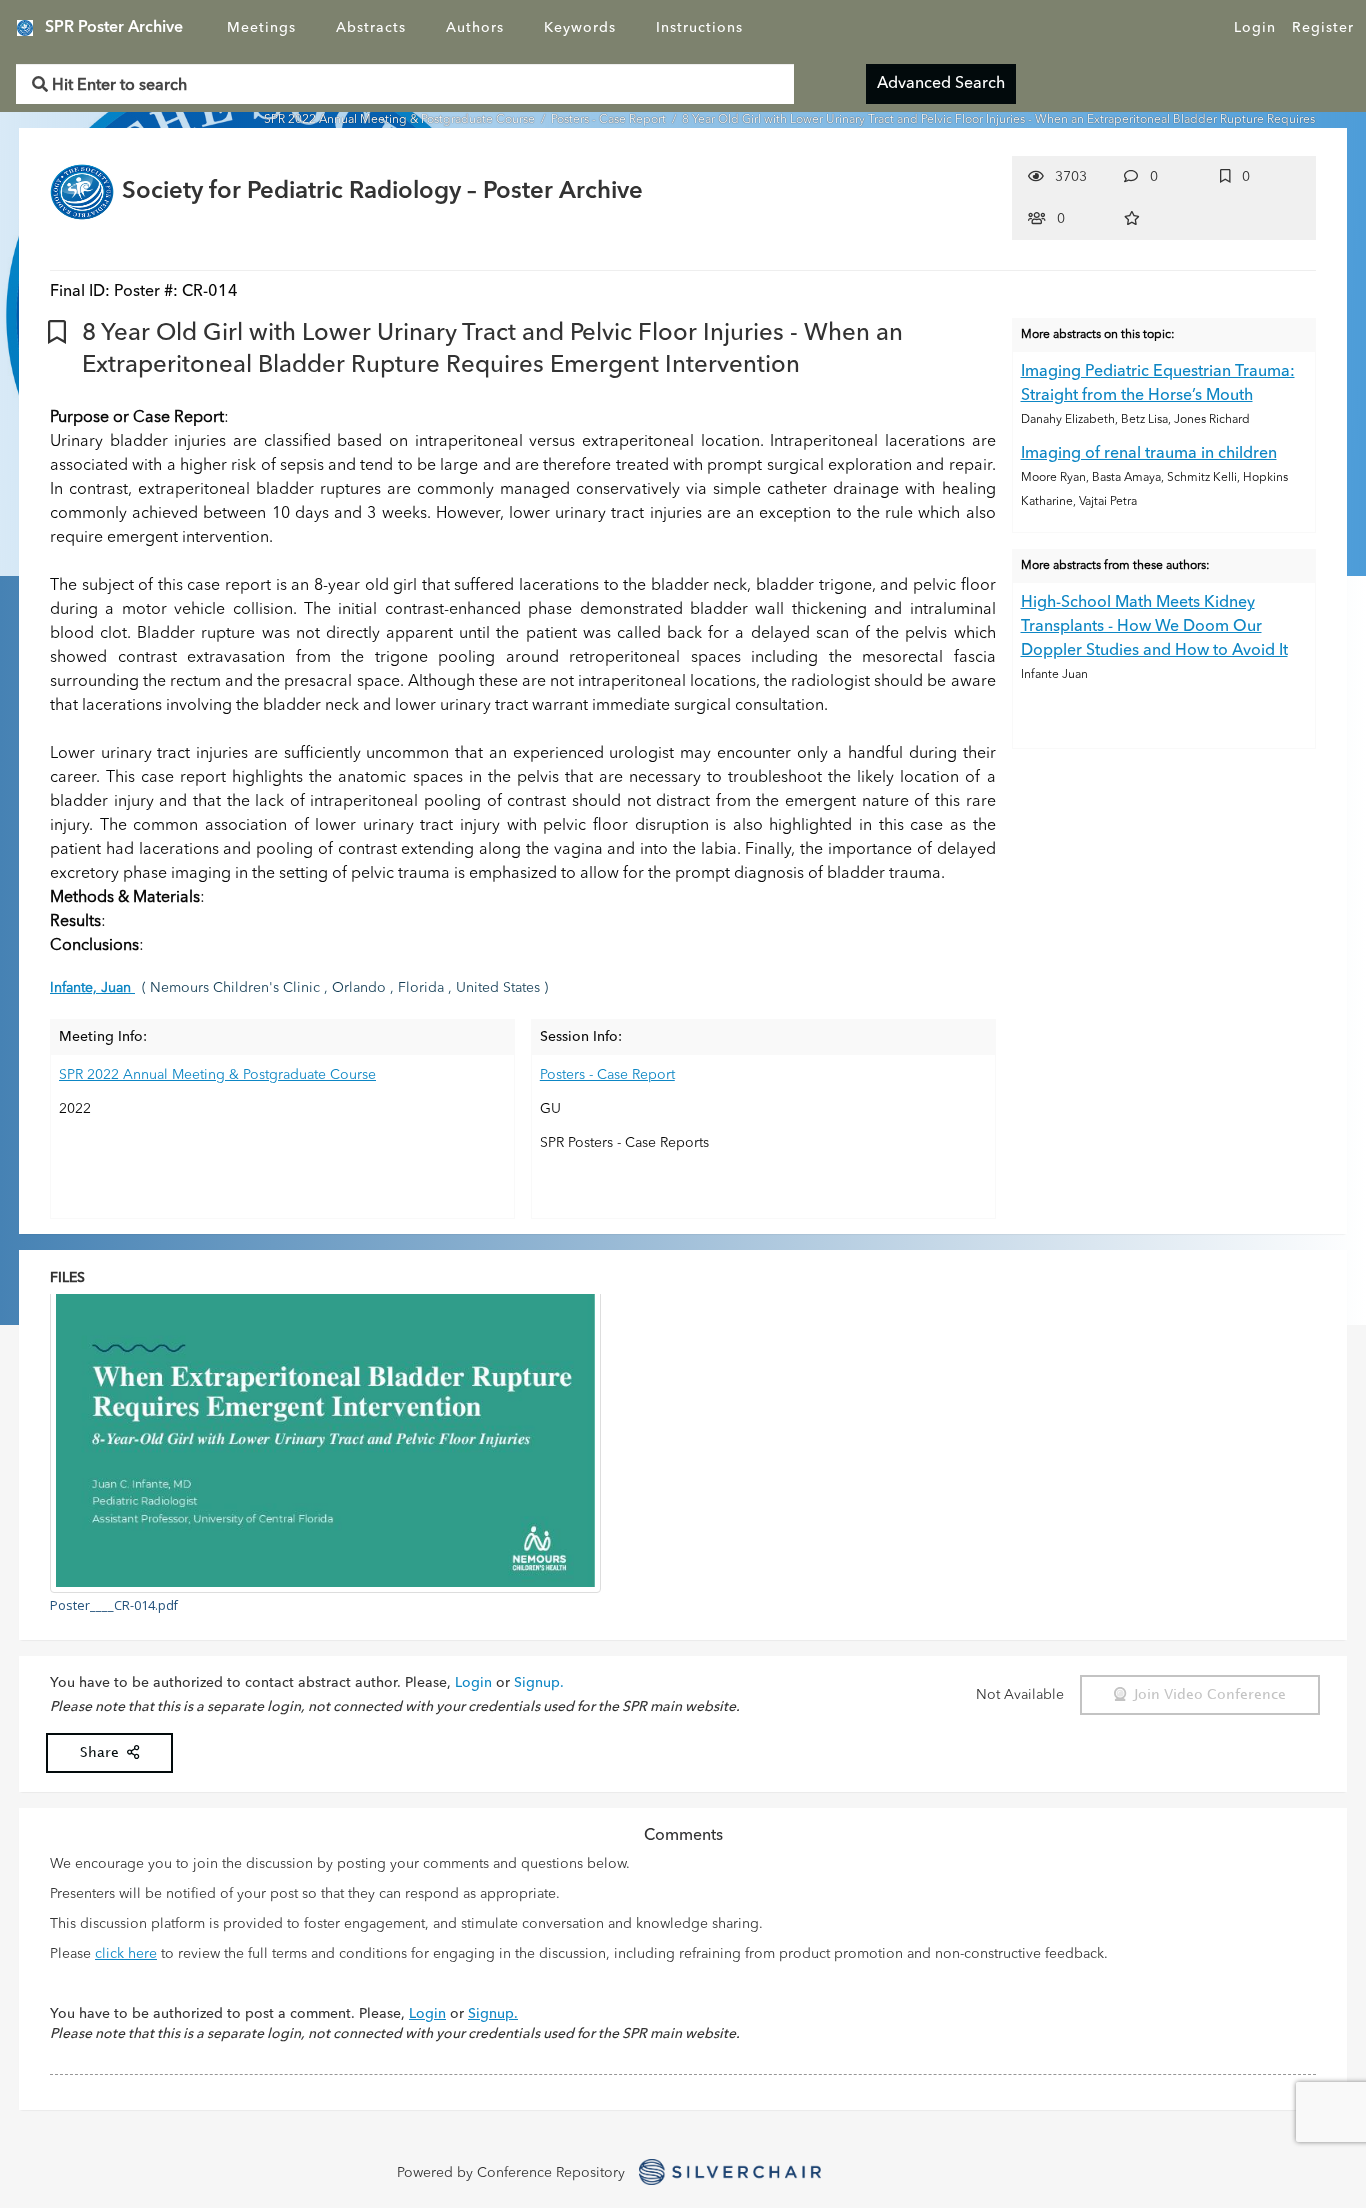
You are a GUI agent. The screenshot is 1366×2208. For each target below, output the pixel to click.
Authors (475, 28)
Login (1255, 28)
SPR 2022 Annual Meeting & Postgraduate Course (401, 120)
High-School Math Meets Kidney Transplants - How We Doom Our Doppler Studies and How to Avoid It (1154, 627)
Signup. (539, 1683)
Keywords (580, 28)
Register (1323, 28)
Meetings (261, 28)
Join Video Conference (1206, 1694)
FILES (67, 1278)
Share (103, 1752)
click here (126, 1954)
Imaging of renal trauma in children (1149, 454)
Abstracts (371, 28)
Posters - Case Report (610, 120)
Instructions (699, 28)
